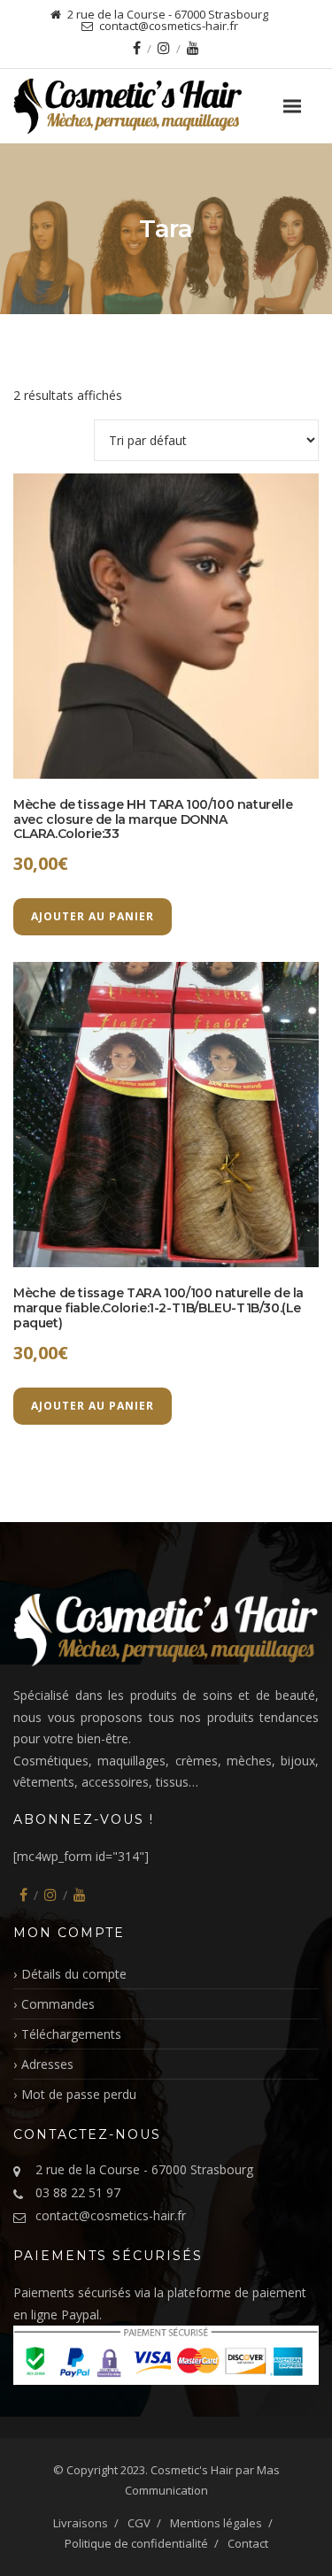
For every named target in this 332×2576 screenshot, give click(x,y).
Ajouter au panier (93, 916)
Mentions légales (216, 2523)
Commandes (58, 2004)
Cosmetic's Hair (192, 2470)
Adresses (47, 2064)
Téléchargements (71, 2034)
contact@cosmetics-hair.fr (111, 2215)
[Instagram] (164, 48)
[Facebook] (137, 48)
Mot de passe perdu (79, 2094)
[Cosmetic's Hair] (166, 106)
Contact (248, 2543)
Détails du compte (74, 1974)
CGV (139, 2523)
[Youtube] (193, 48)
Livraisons (81, 2523)
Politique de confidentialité (136, 2543)
